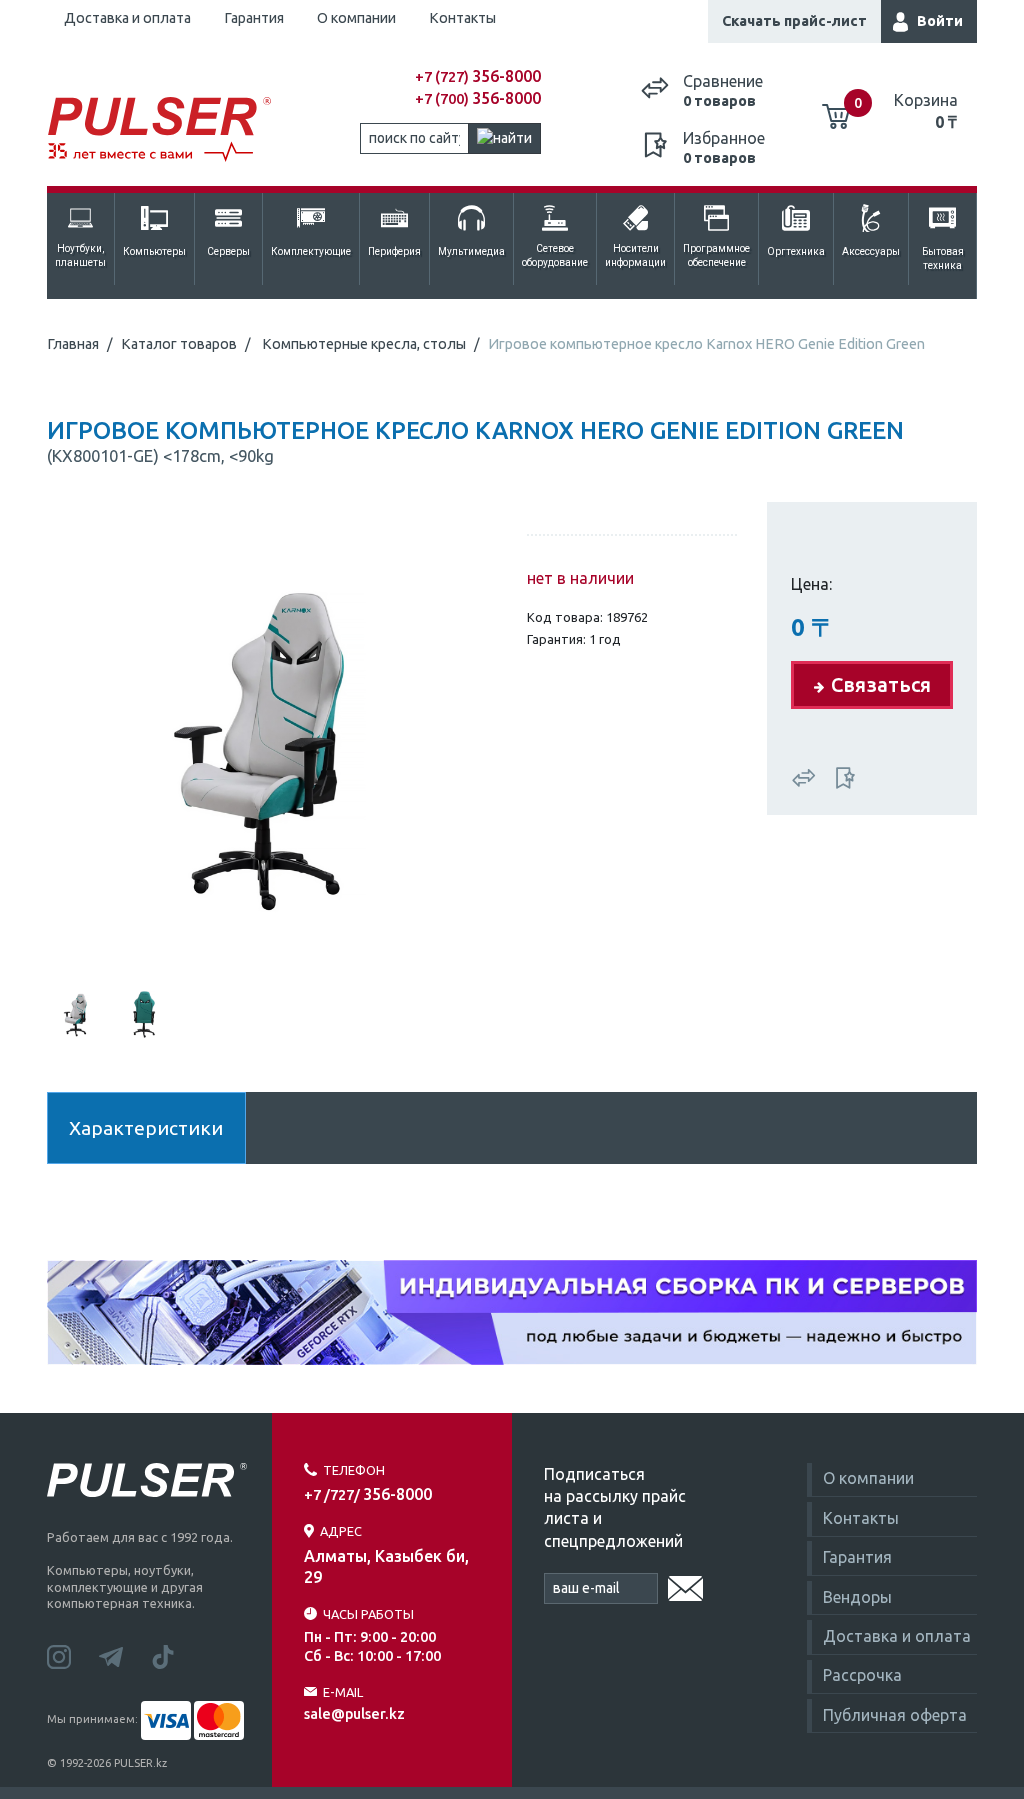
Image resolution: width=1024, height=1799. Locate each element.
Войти (940, 21)
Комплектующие (311, 251)
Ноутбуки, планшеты (80, 255)
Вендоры (857, 1597)
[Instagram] (73, 1655)
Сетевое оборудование (555, 255)
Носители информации (635, 255)
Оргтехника (796, 251)
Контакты (462, 18)
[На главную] (163, 130)
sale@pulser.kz (354, 1714)
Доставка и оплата (127, 18)
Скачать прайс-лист (794, 21)
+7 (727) (478, 77)
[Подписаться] (685, 1585)
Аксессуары (871, 251)
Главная (73, 344)
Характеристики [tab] (146, 1128)
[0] (836, 109)
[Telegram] (125, 1655)
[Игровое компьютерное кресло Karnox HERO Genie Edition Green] (272, 741)
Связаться (881, 684)
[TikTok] (175, 1655)
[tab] (77, 1012)
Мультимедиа (471, 251)
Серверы (228, 251)
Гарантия (254, 18)
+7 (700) (478, 99)
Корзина (926, 111)
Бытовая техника (943, 258)
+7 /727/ (368, 1495)
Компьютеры (154, 251)
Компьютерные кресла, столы (364, 344)
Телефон (354, 1470)
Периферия (394, 251)
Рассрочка (862, 1675)
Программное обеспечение (716, 255)
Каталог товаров (179, 344)
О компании (356, 18)
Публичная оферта (895, 1715)
